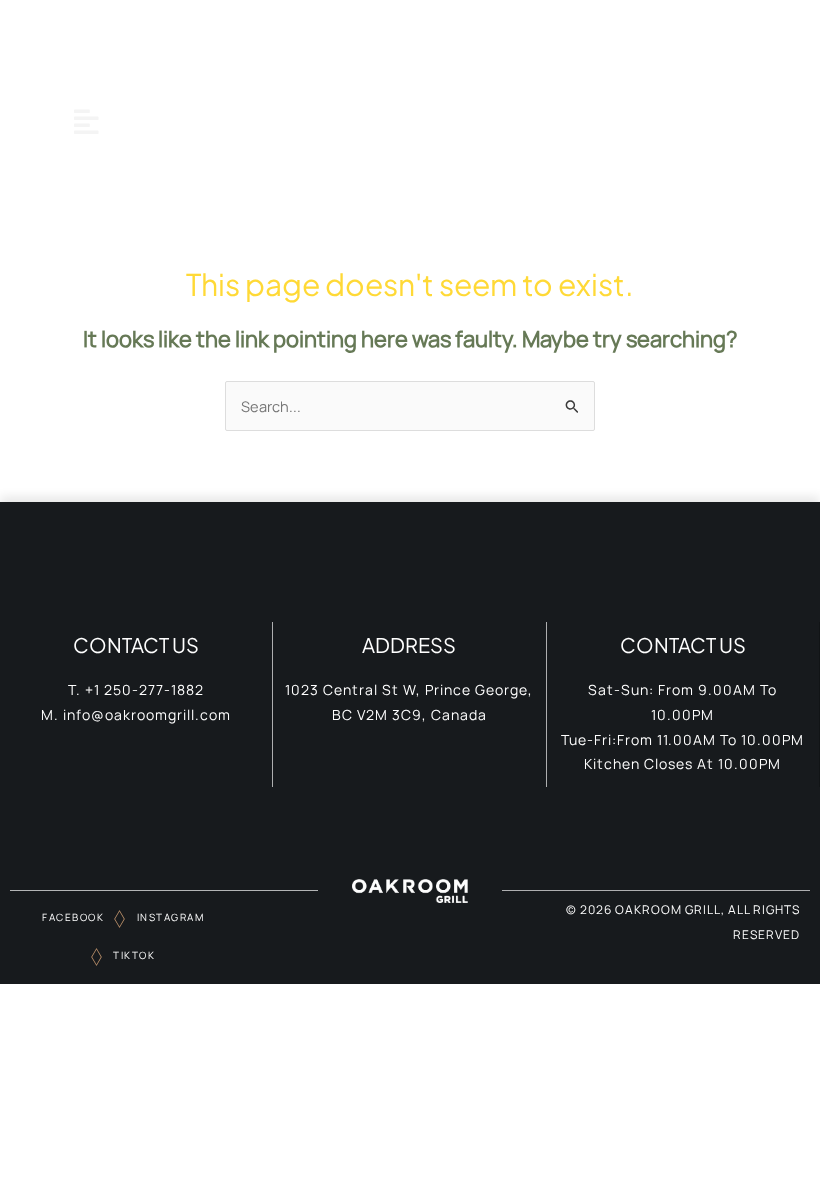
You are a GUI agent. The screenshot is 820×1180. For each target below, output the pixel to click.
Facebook (73, 917)
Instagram (168, 917)
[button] (86, 121)
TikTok (133, 955)
